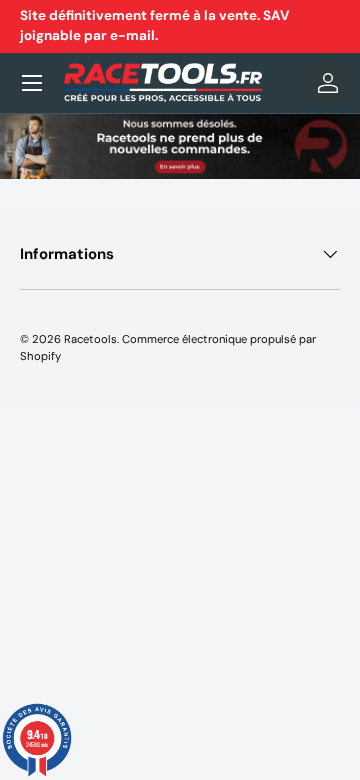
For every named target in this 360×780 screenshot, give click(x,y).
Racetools (90, 339)
